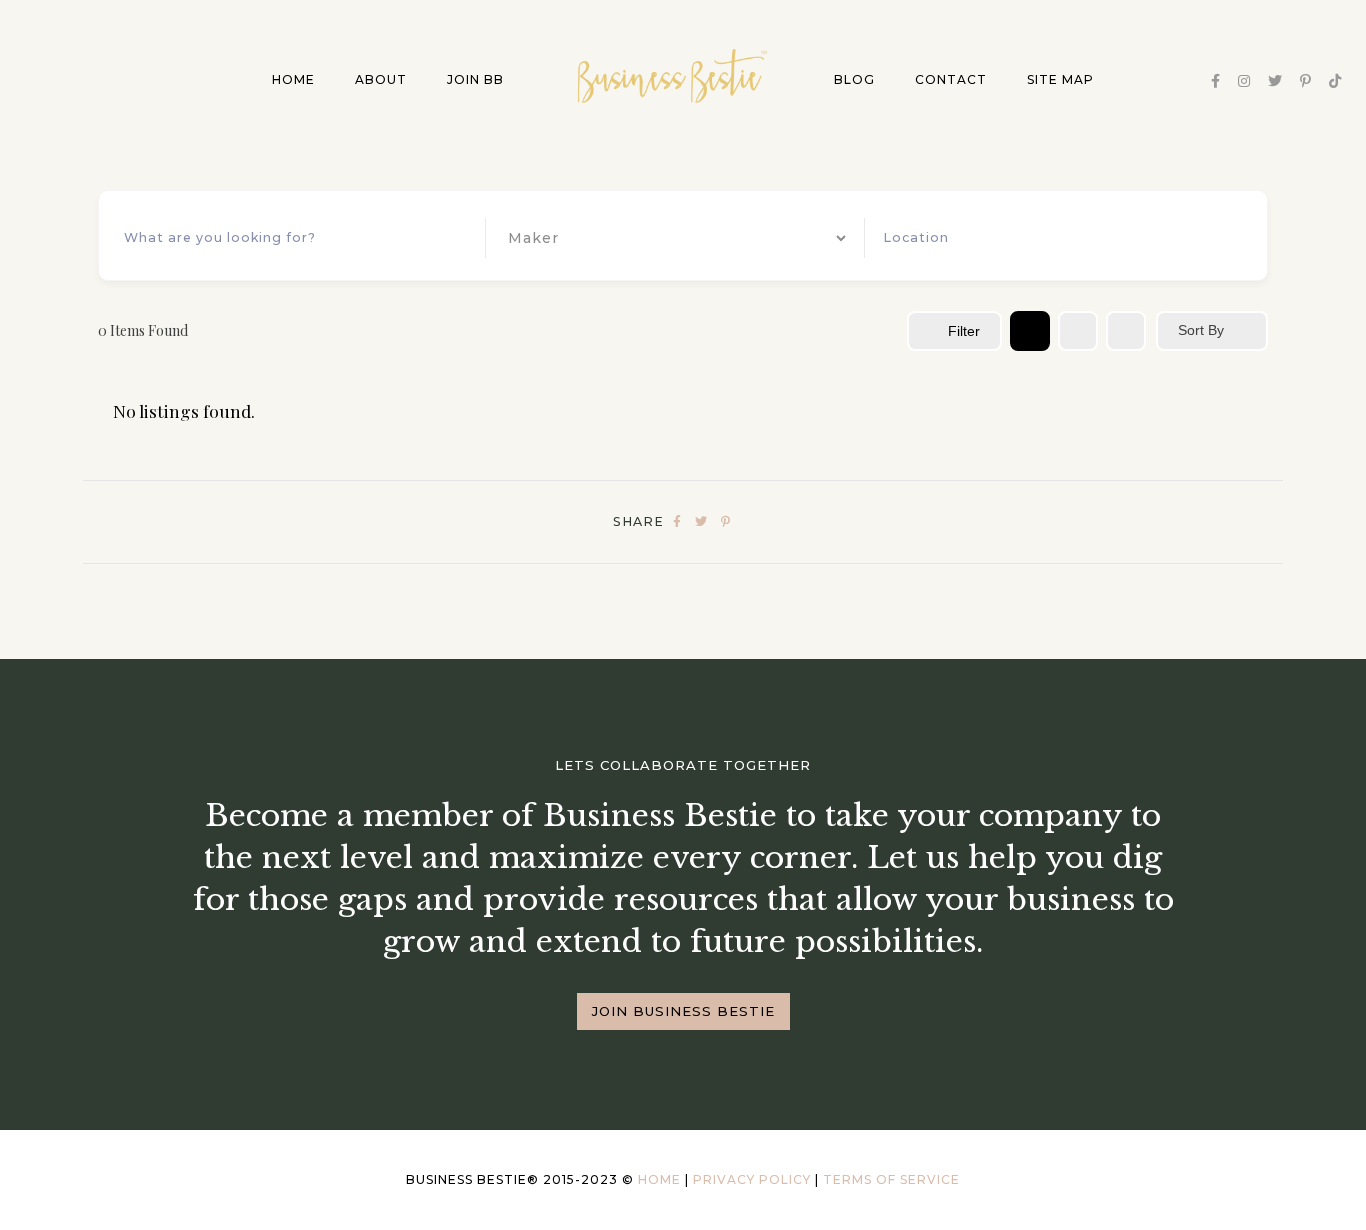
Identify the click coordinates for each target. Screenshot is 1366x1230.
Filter (964, 331)
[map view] (1126, 331)
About (381, 80)
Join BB (475, 80)
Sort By (1201, 330)
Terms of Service (891, 1179)
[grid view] (1030, 331)
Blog (854, 80)
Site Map (1060, 80)
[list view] (1078, 331)
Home (293, 80)
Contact (951, 80)
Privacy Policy (752, 1179)
